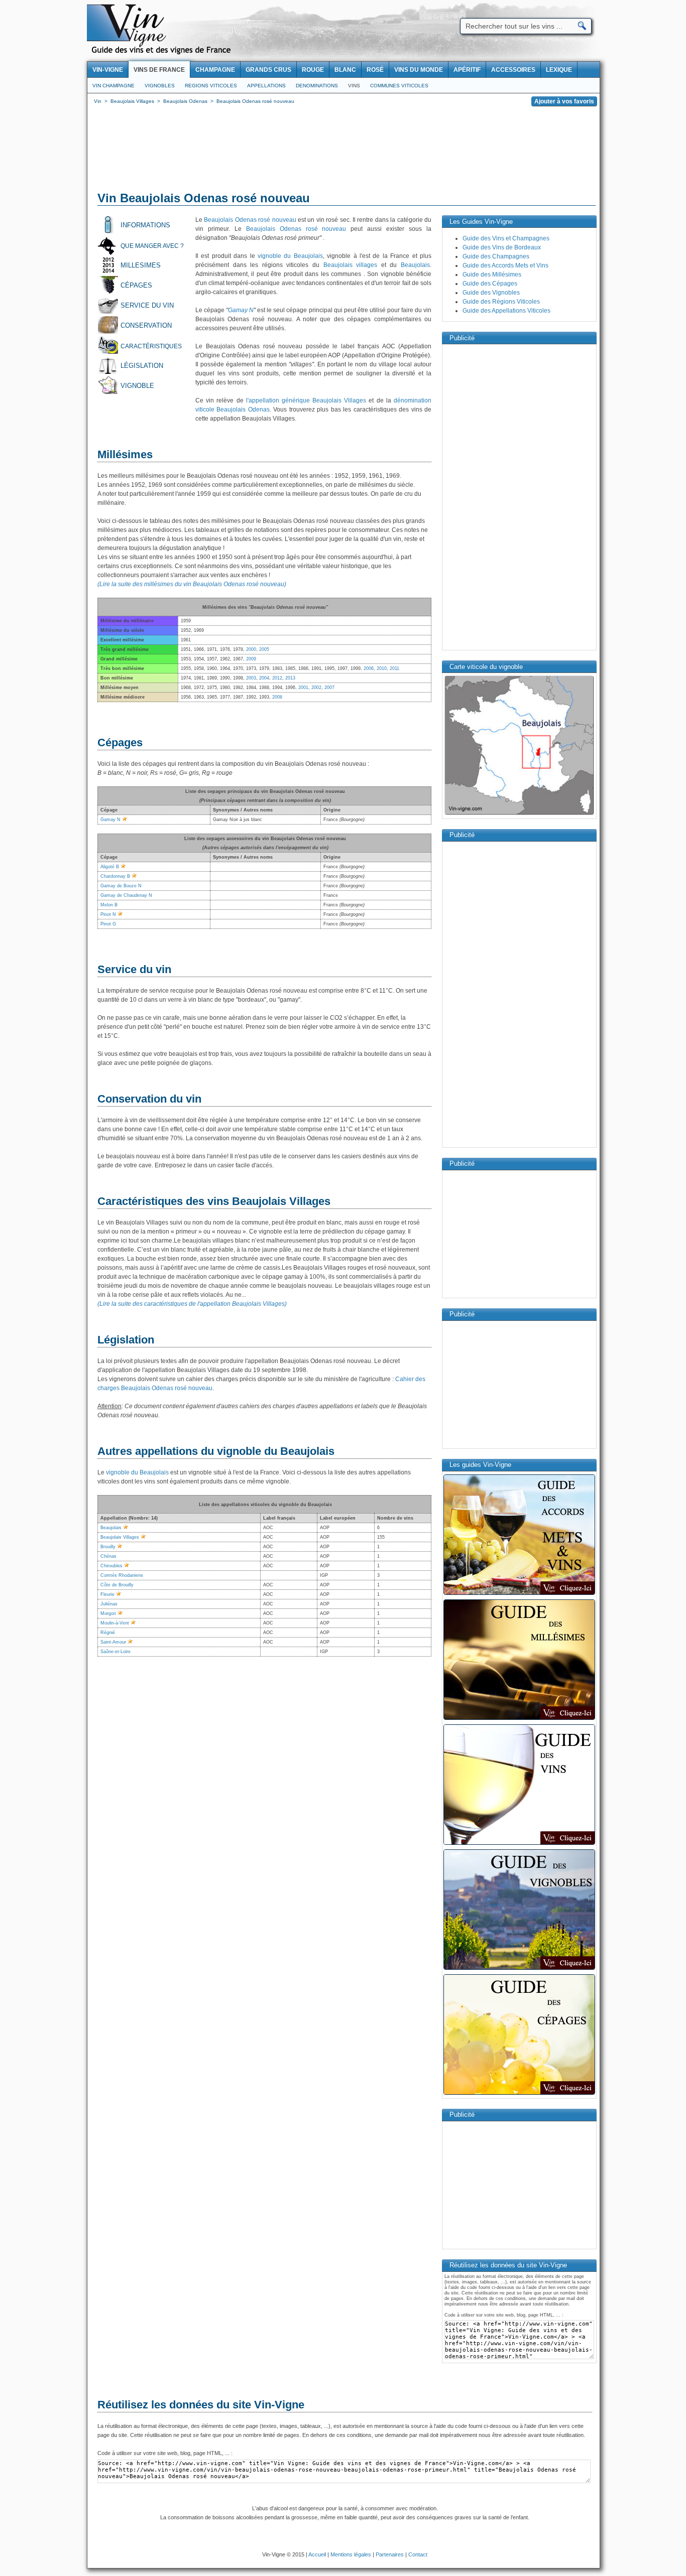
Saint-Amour (113, 1642)
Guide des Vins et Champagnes (506, 238)
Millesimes (141, 265)
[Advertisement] (344, 151)
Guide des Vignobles (491, 293)
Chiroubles (111, 1566)
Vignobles (160, 86)
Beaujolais (415, 265)
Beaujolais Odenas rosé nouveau (250, 220)
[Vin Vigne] (163, 53)
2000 (251, 649)
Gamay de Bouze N (121, 886)
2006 (369, 668)
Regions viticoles (211, 86)
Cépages (136, 285)
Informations (145, 225)
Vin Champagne (113, 86)
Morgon (108, 1613)
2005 (264, 649)
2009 (251, 659)
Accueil (317, 2554)
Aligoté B (110, 867)
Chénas (108, 1556)
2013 (290, 678)
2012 (277, 678)
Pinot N (108, 914)
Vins (354, 86)
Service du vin (147, 305)
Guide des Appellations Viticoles (506, 311)
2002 (316, 688)
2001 (303, 688)
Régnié (108, 1633)
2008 (277, 697)
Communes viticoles (399, 86)
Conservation (146, 325)
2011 (394, 668)
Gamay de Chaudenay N (126, 895)
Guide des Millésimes (492, 275)
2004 (264, 678)
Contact (418, 2554)
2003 (251, 678)
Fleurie (107, 1594)
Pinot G (108, 924)
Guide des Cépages (490, 284)
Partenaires (390, 2554)
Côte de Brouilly (117, 1585)
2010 (382, 668)
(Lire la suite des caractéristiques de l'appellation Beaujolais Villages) (192, 1304)
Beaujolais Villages (120, 1537)
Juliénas (109, 1604)
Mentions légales (351, 2554)
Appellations (266, 86)
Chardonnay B (115, 876)
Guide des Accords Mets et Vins (505, 265)
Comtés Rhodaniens (122, 1575)
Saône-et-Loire (116, 1652)
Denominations (317, 86)
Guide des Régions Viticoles (501, 302)
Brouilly (108, 1547)
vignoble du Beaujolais (290, 256)
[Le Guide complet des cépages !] (519, 2094)
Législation (142, 366)
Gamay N (241, 310)
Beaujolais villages (351, 265)
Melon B (109, 905)
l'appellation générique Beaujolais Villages (306, 400)
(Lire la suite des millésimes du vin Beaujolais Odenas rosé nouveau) (192, 584)
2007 (329, 688)
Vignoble (137, 386)
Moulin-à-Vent (115, 1623)
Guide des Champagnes (496, 256)
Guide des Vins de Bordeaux (502, 247)
